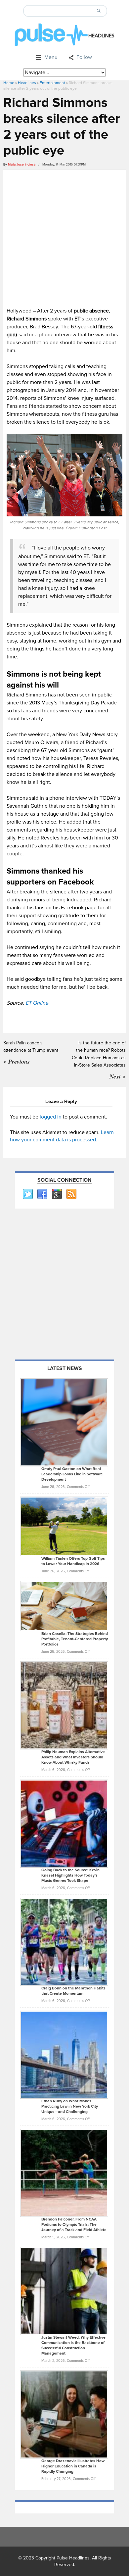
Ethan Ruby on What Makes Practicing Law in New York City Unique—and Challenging (70, 2106)
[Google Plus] (57, 1194)
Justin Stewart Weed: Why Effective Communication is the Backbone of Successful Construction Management (73, 2345)
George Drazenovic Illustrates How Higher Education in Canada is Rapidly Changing (73, 2466)
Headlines (27, 83)
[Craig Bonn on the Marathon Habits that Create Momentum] (64, 1941)
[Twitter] (27, 1194)
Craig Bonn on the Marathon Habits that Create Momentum (73, 1991)
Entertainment (52, 83)
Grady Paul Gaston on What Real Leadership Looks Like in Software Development (72, 1474)
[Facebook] (42, 1194)
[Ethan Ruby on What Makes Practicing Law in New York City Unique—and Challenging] (64, 2054)
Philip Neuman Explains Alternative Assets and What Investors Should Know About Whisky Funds (73, 1757)
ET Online (37, 1003)
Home (9, 83)
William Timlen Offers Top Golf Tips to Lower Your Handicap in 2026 (73, 1561)
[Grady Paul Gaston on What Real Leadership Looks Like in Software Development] (64, 1422)
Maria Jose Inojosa (22, 165)
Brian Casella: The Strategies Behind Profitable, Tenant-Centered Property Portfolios (75, 1639)
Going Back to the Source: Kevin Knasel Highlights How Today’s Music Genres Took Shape (70, 1875)
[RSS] (71, 1194)
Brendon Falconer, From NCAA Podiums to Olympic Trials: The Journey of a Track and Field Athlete (74, 2225)
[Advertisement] (64, 237)
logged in (51, 1117)
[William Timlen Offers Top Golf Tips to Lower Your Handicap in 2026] (64, 1526)
